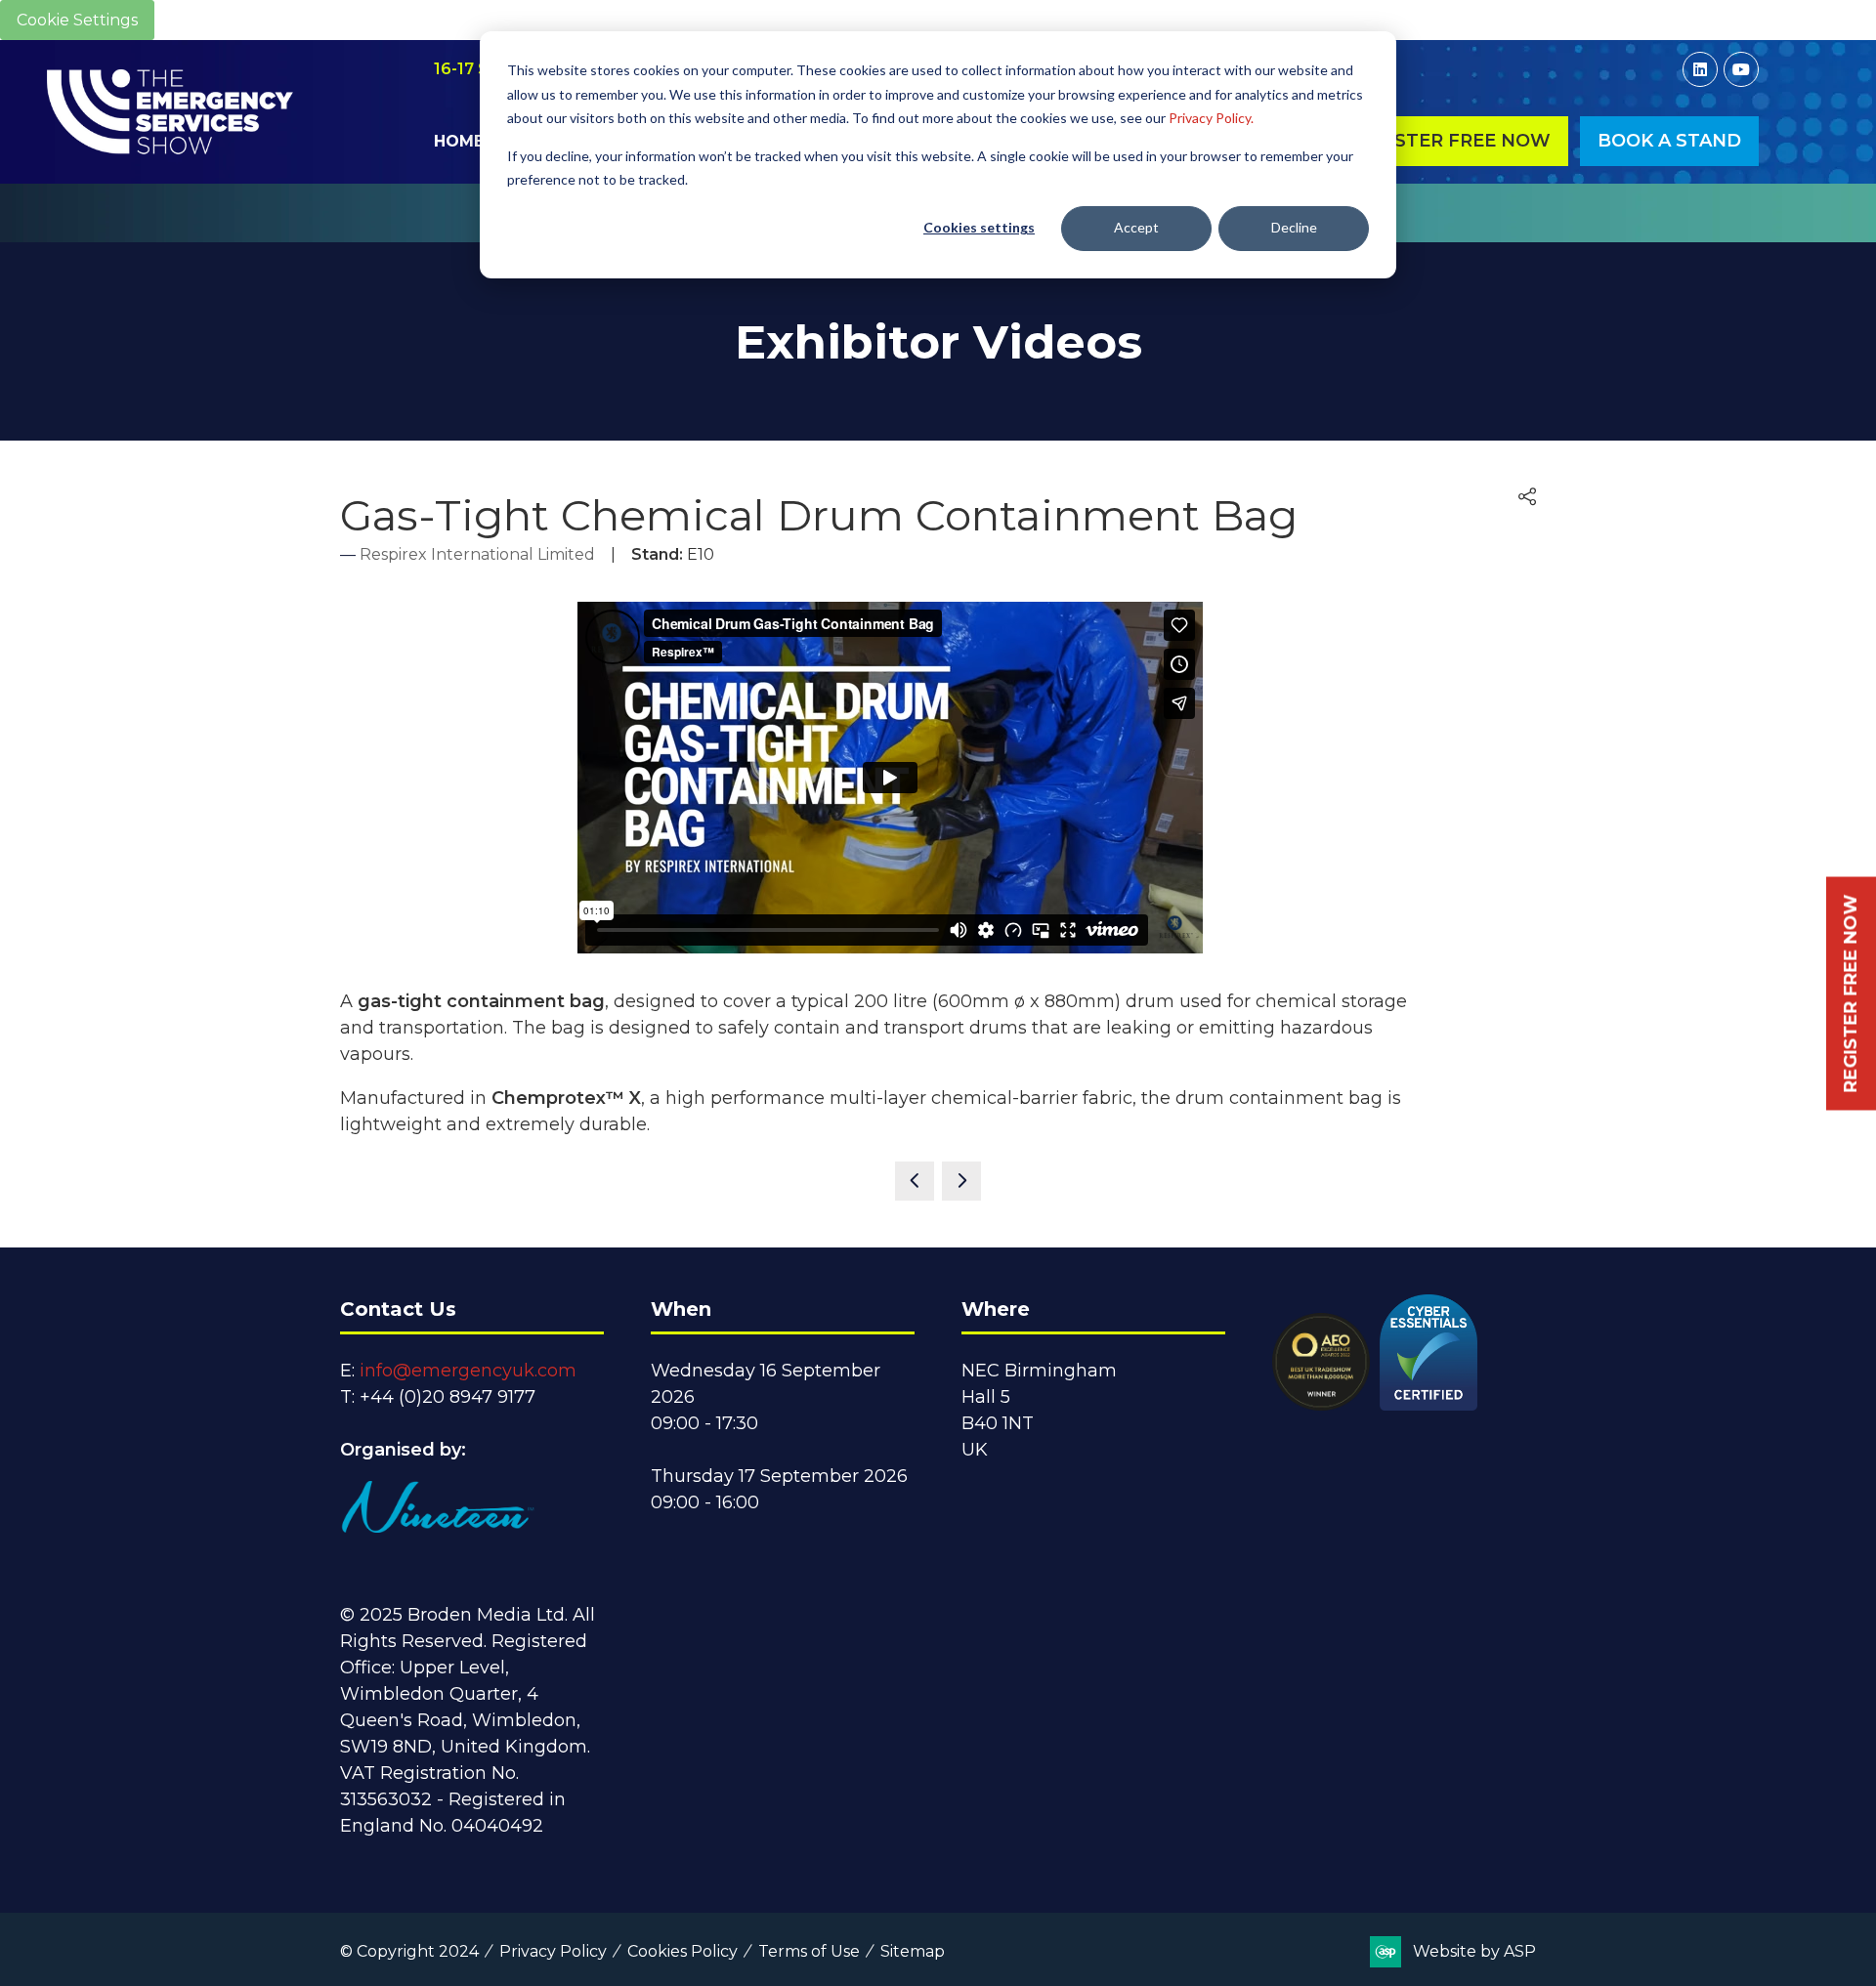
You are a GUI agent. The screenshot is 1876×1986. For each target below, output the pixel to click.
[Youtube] (1741, 69)
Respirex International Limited (477, 554)
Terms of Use (809, 1951)
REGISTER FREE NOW (1851, 993)
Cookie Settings (77, 20)
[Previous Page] (915, 1181)
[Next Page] (961, 1181)
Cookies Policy (682, 1951)
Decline (1294, 227)
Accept (1136, 227)
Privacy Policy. (1211, 118)
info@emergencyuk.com (468, 1371)
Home (459, 141)
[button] (1450, 141)
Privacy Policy (553, 1951)
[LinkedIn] (1700, 69)
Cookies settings (979, 227)
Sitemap (913, 1951)
